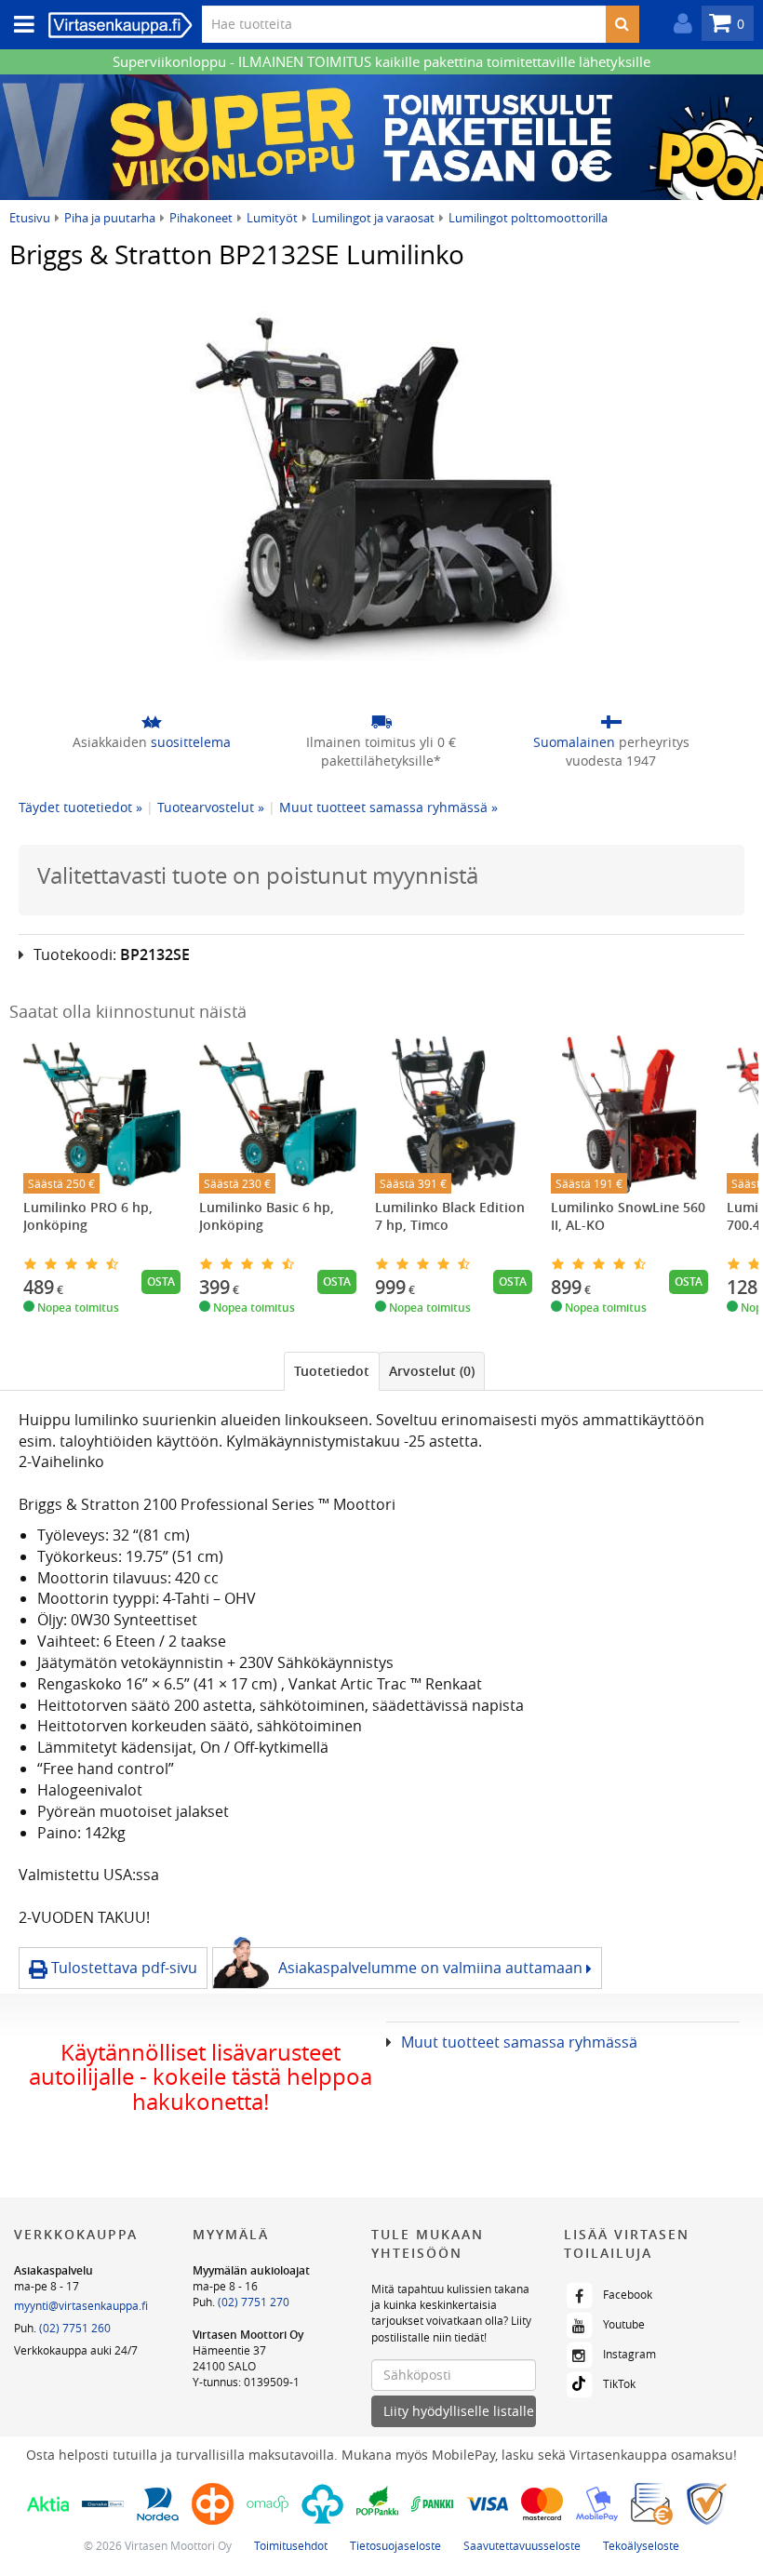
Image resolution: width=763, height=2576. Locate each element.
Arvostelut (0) (432, 1371)
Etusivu (30, 218)
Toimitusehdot (291, 2545)
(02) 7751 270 (254, 2302)
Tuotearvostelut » (211, 807)
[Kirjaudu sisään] (678, 24)
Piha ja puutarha (110, 218)
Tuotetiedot (332, 1371)
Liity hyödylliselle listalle (459, 2411)
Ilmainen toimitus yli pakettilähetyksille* (381, 751)
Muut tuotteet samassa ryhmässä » (388, 807)
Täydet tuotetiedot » (80, 807)
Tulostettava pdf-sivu (122, 1968)
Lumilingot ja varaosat (373, 218)
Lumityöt (272, 218)
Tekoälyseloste (641, 2545)
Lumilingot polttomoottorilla (528, 218)
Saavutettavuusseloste (522, 2545)
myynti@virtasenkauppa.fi (81, 2305)
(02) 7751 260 (75, 2328)
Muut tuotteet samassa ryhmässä (519, 2042)
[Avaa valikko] (19, 25)
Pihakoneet (201, 218)
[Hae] (622, 24)
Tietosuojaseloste (395, 2545)
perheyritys (611, 751)
